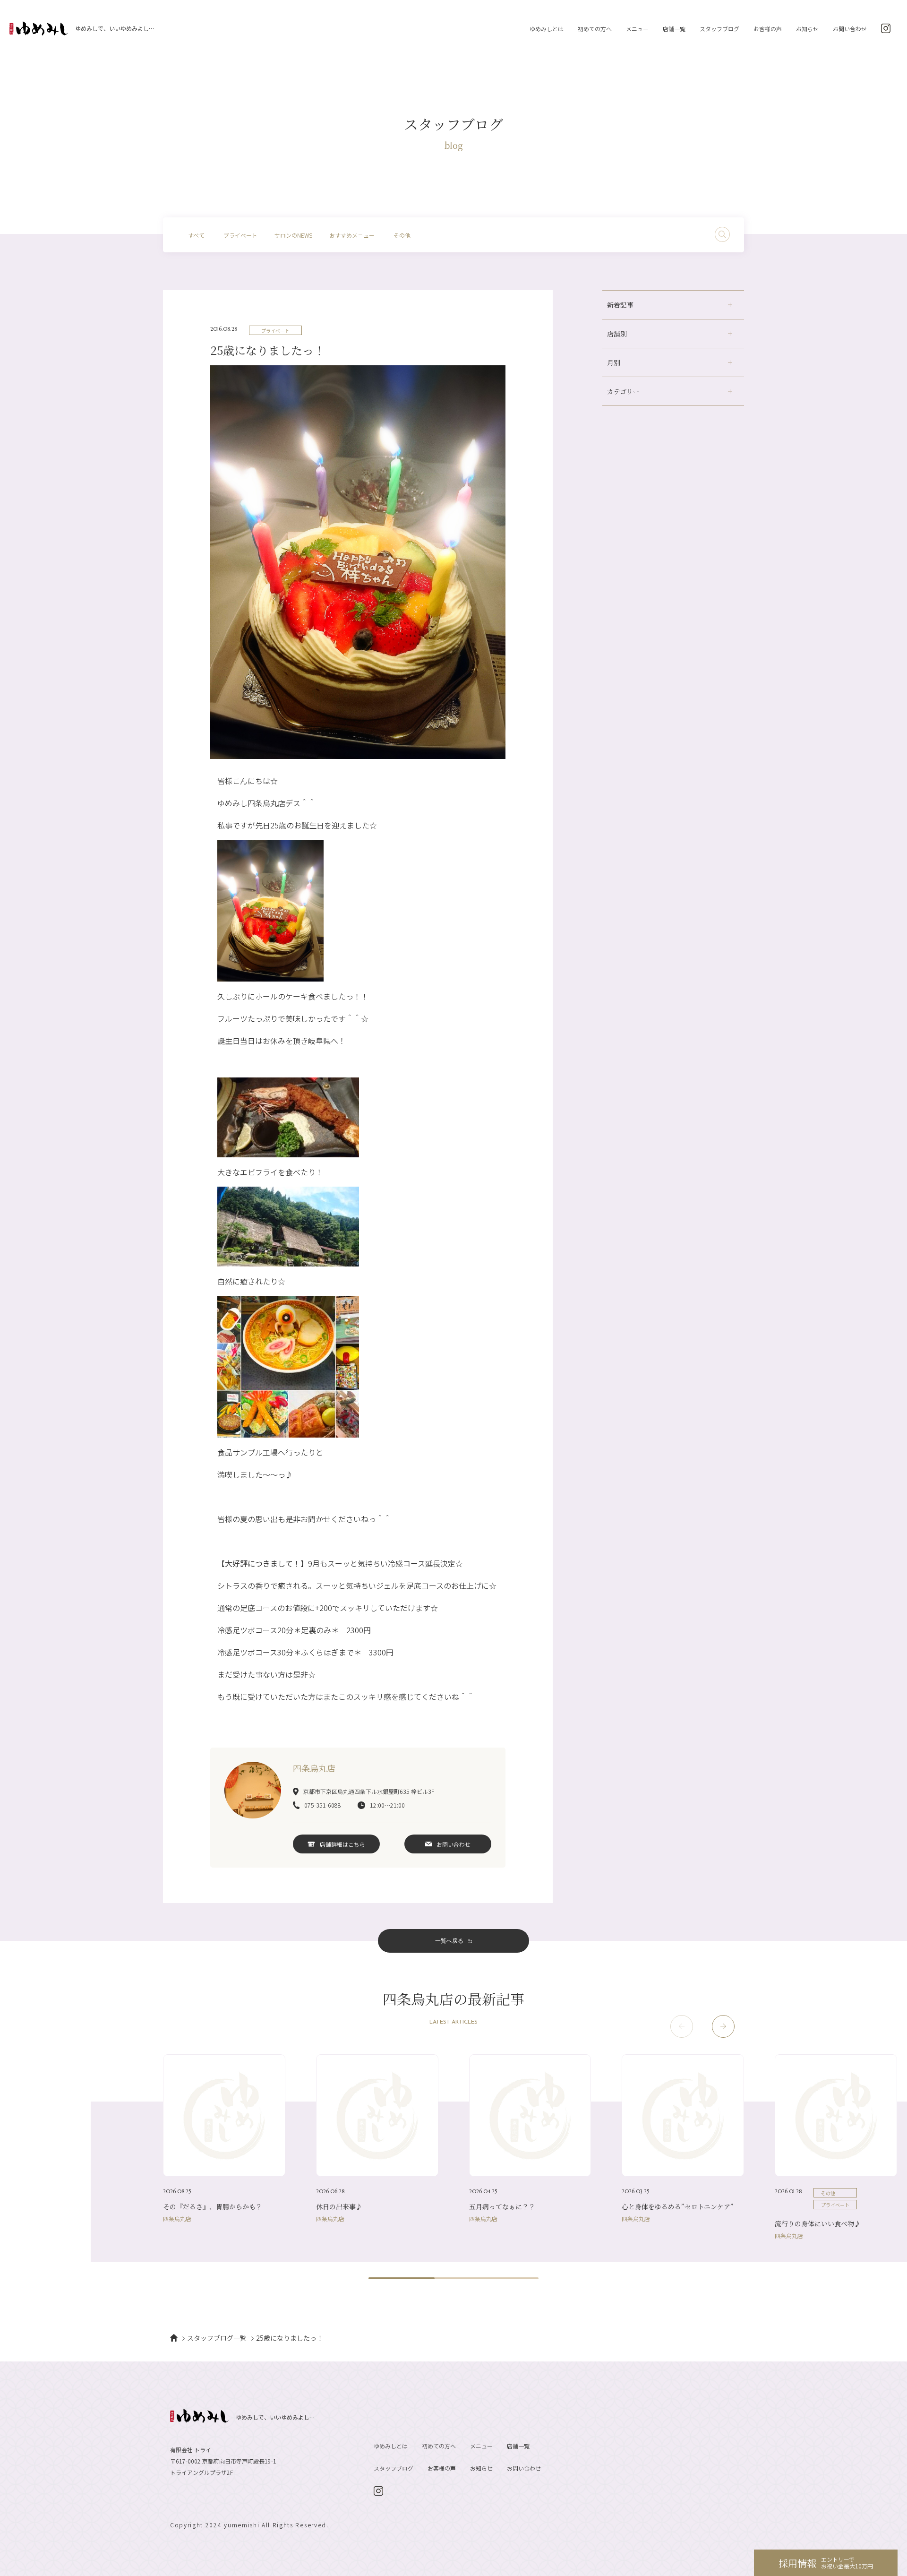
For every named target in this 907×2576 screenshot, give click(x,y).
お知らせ (807, 29)
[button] (723, 2026)
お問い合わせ (850, 29)
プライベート (240, 235)
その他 (402, 235)
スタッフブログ (719, 29)
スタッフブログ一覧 (217, 2338)
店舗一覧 (674, 29)
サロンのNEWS (293, 235)
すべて (196, 235)
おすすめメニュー (352, 235)
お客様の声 (768, 29)
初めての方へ (595, 29)
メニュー (637, 29)
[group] (224, 2138)
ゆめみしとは (547, 29)
